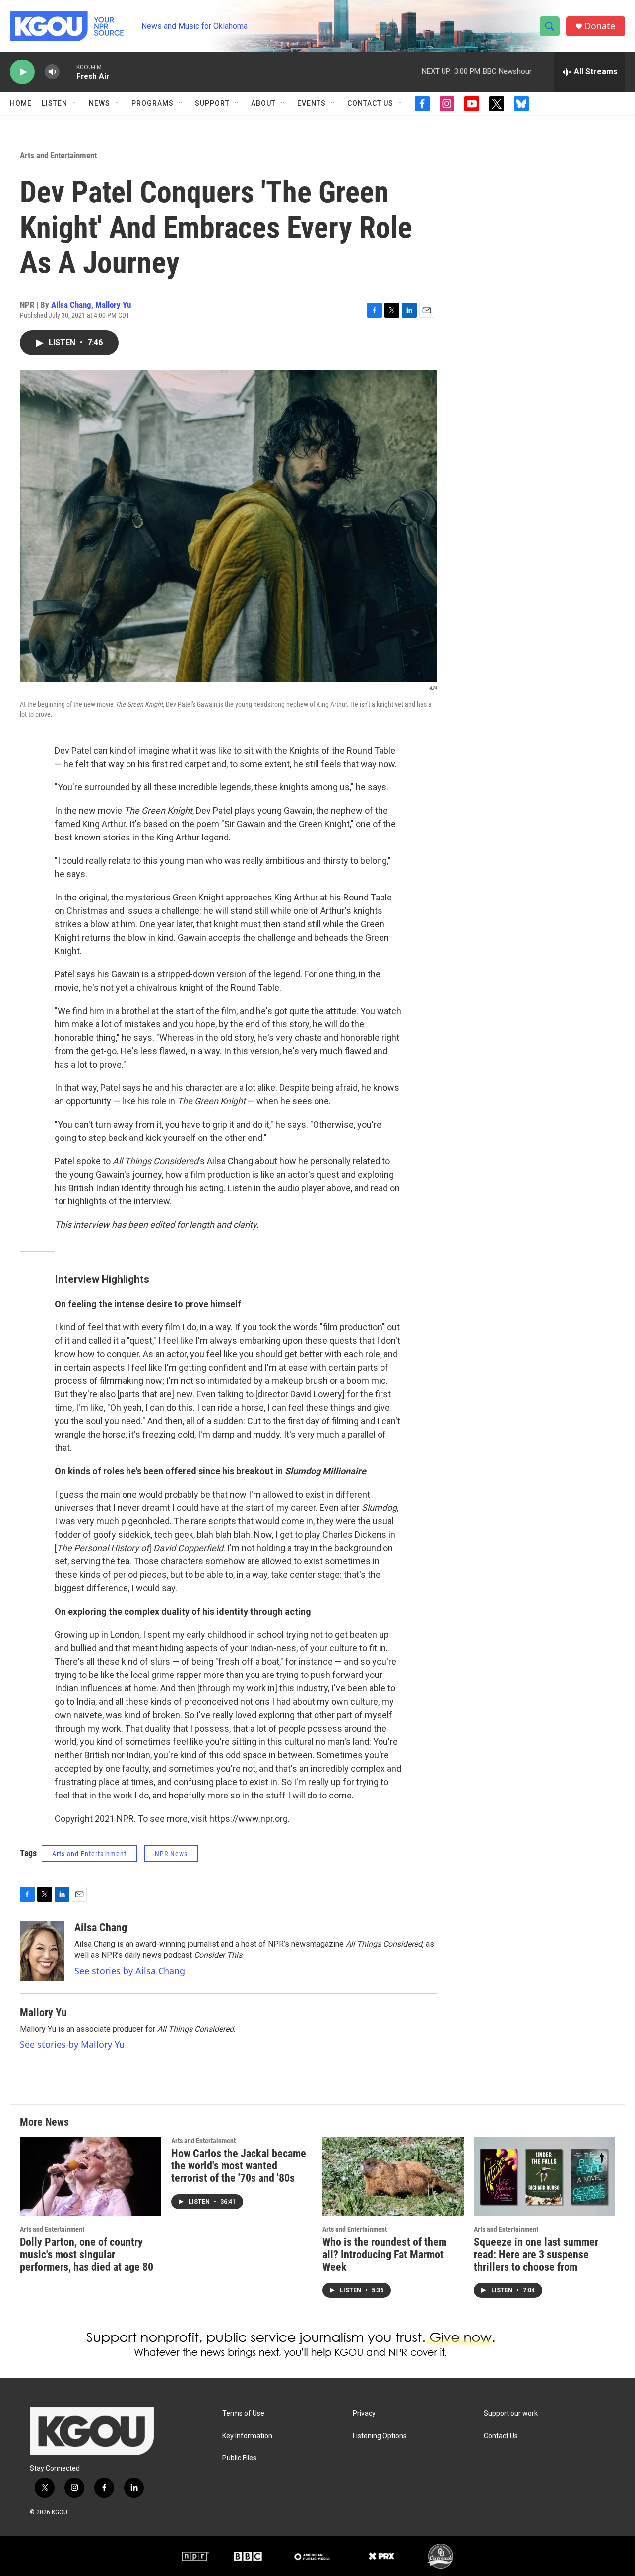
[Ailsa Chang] (42, 1951)
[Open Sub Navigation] (75, 103)
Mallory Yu (113, 305)
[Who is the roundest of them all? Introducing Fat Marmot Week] (393, 2177)
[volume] (52, 72)
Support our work (511, 2414)
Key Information (247, 2436)
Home (21, 103)
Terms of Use (243, 2414)
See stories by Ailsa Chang (130, 1971)
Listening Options (380, 2436)
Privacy (364, 2414)
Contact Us (370, 103)
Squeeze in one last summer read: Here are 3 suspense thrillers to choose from (536, 2254)
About (263, 103)
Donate (600, 26)
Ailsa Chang (71, 305)
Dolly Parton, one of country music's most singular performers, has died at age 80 (87, 2254)
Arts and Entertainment (58, 155)
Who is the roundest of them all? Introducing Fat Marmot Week (384, 2254)
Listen (55, 103)
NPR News (171, 1854)
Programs (153, 103)
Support (212, 103)
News (99, 103)
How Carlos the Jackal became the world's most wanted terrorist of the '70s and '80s (239, 2166)
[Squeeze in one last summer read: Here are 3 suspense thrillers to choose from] (544, 2177)
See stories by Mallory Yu (72, 2044)
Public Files (239, 2458)
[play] (22, 72)
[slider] (68, 72)
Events (312, 103)
